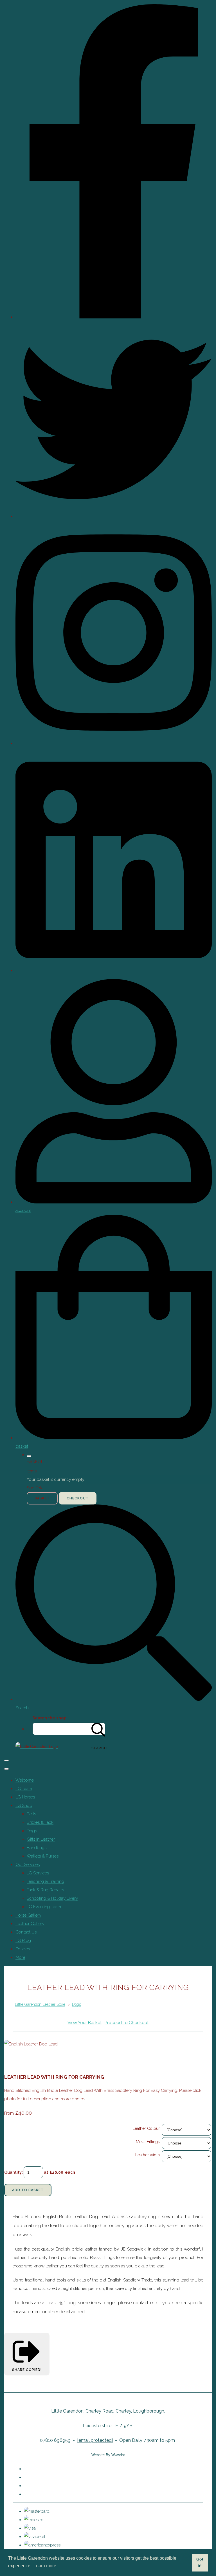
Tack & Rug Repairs (45, 1890)
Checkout (78, 1498)
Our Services (28, 1865)
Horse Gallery (28, 1915)
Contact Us (26, 1932)
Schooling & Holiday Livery (52, 1898)
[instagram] (114, 744)
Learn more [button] (45, 2566)
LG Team (24, 1789)
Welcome (25, 1780)
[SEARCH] (98, 1729)
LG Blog (23, 1941)
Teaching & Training (45, 1881)
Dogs (32, 1831)
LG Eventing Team (44, 1907)
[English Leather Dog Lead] (13, 2061)
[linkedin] (114, 971)
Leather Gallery (30, 1924)
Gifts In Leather (41, 1839)
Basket (42, 1498)
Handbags (37, 1848)
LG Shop (24, 1805)
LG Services (38, 1873)
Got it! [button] (200, 2562)
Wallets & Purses (43, 1856)
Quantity (13, 2172)
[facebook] (114, 317)
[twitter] (114, 516)
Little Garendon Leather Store (40, 2004)
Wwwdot (118, 2455)
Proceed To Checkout (127, 2023)
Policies (23, 1949)
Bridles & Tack (40, 1822)
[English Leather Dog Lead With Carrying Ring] (33, 2061)
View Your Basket (85, 2023)
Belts (31, 1814)
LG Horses (25, 1797)
